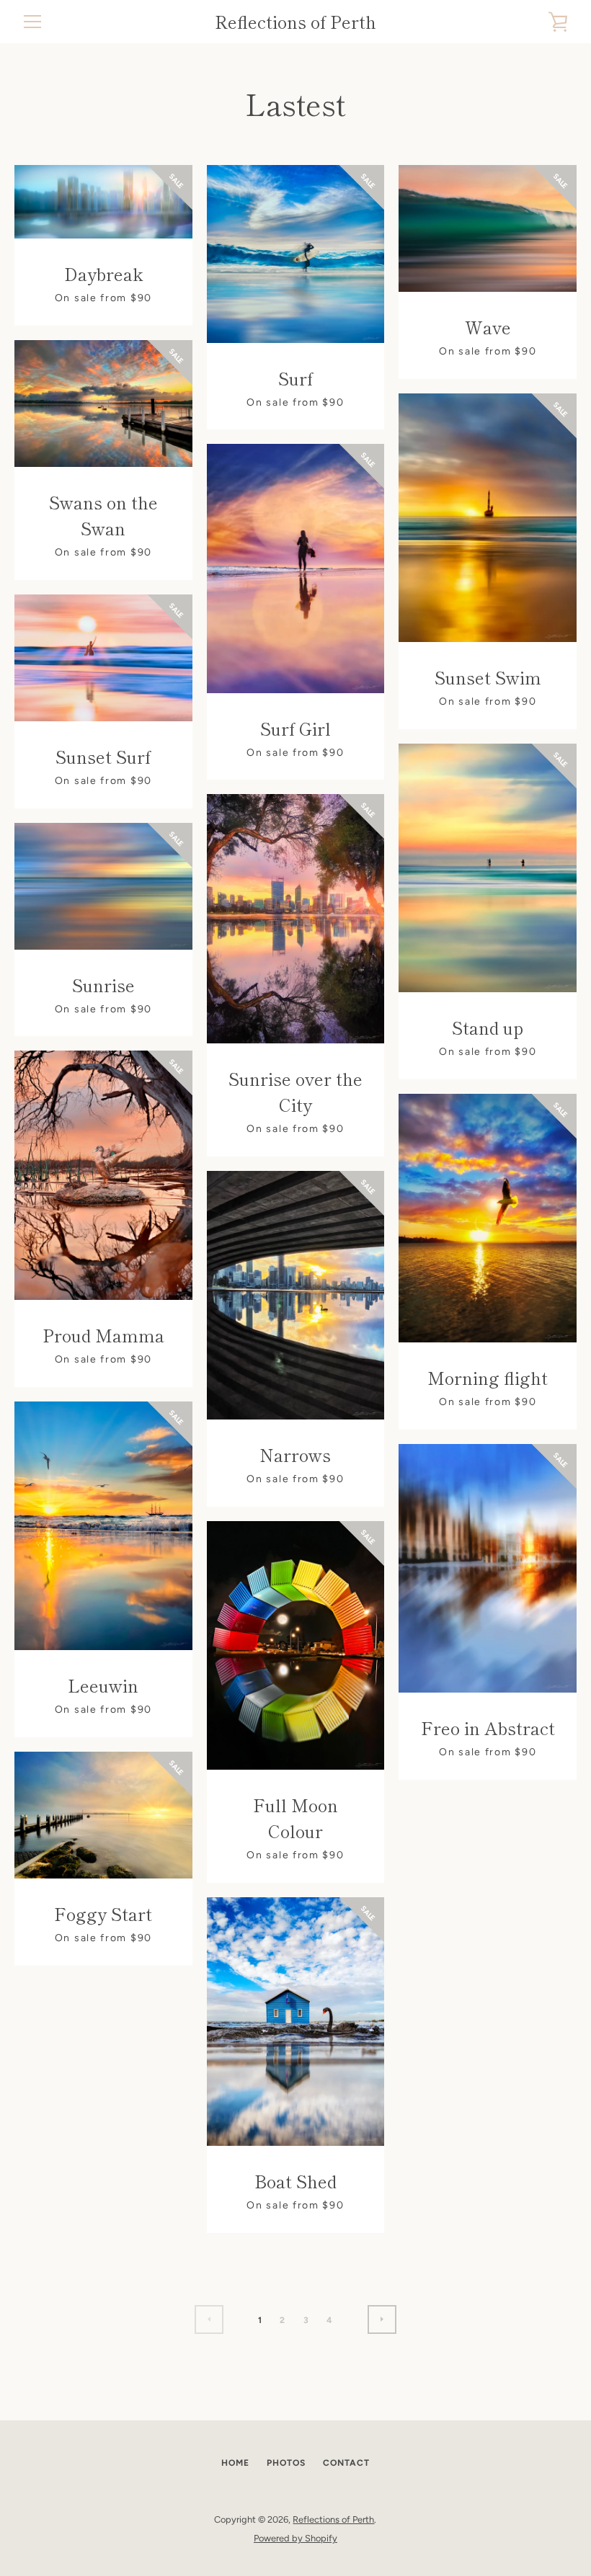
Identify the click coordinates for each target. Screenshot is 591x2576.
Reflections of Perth (295, 22)
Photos (286, 2463)
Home (235, 2463)
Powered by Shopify (295, 2538)
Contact (346, 2463)
